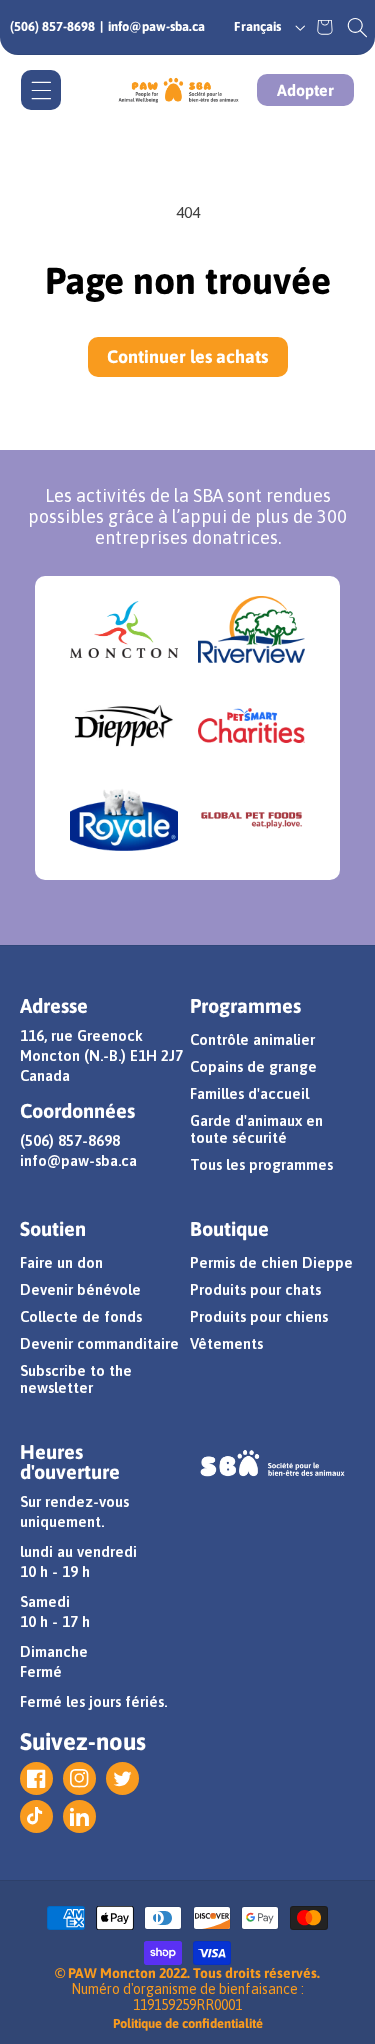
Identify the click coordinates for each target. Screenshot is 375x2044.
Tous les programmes (261, 1164)
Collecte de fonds (81, 1316)
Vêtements (226, 1343)
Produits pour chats (255, 1289)
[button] (357, 27)
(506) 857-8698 (52, 26)
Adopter (305, 90)
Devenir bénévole (80, 1289)
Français (257, 26)
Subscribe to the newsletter (76, 1379)
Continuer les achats (187, 356)
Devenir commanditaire (99, 1343)
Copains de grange (253, 1066)
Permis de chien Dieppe (271, 1262)
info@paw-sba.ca (156, 26)
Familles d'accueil (249, 1093)
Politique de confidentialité (188, 2023)
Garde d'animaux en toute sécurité (256, 1129)
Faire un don (61, 1262)
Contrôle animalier (252, 1039)
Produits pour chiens (259, 1316)
